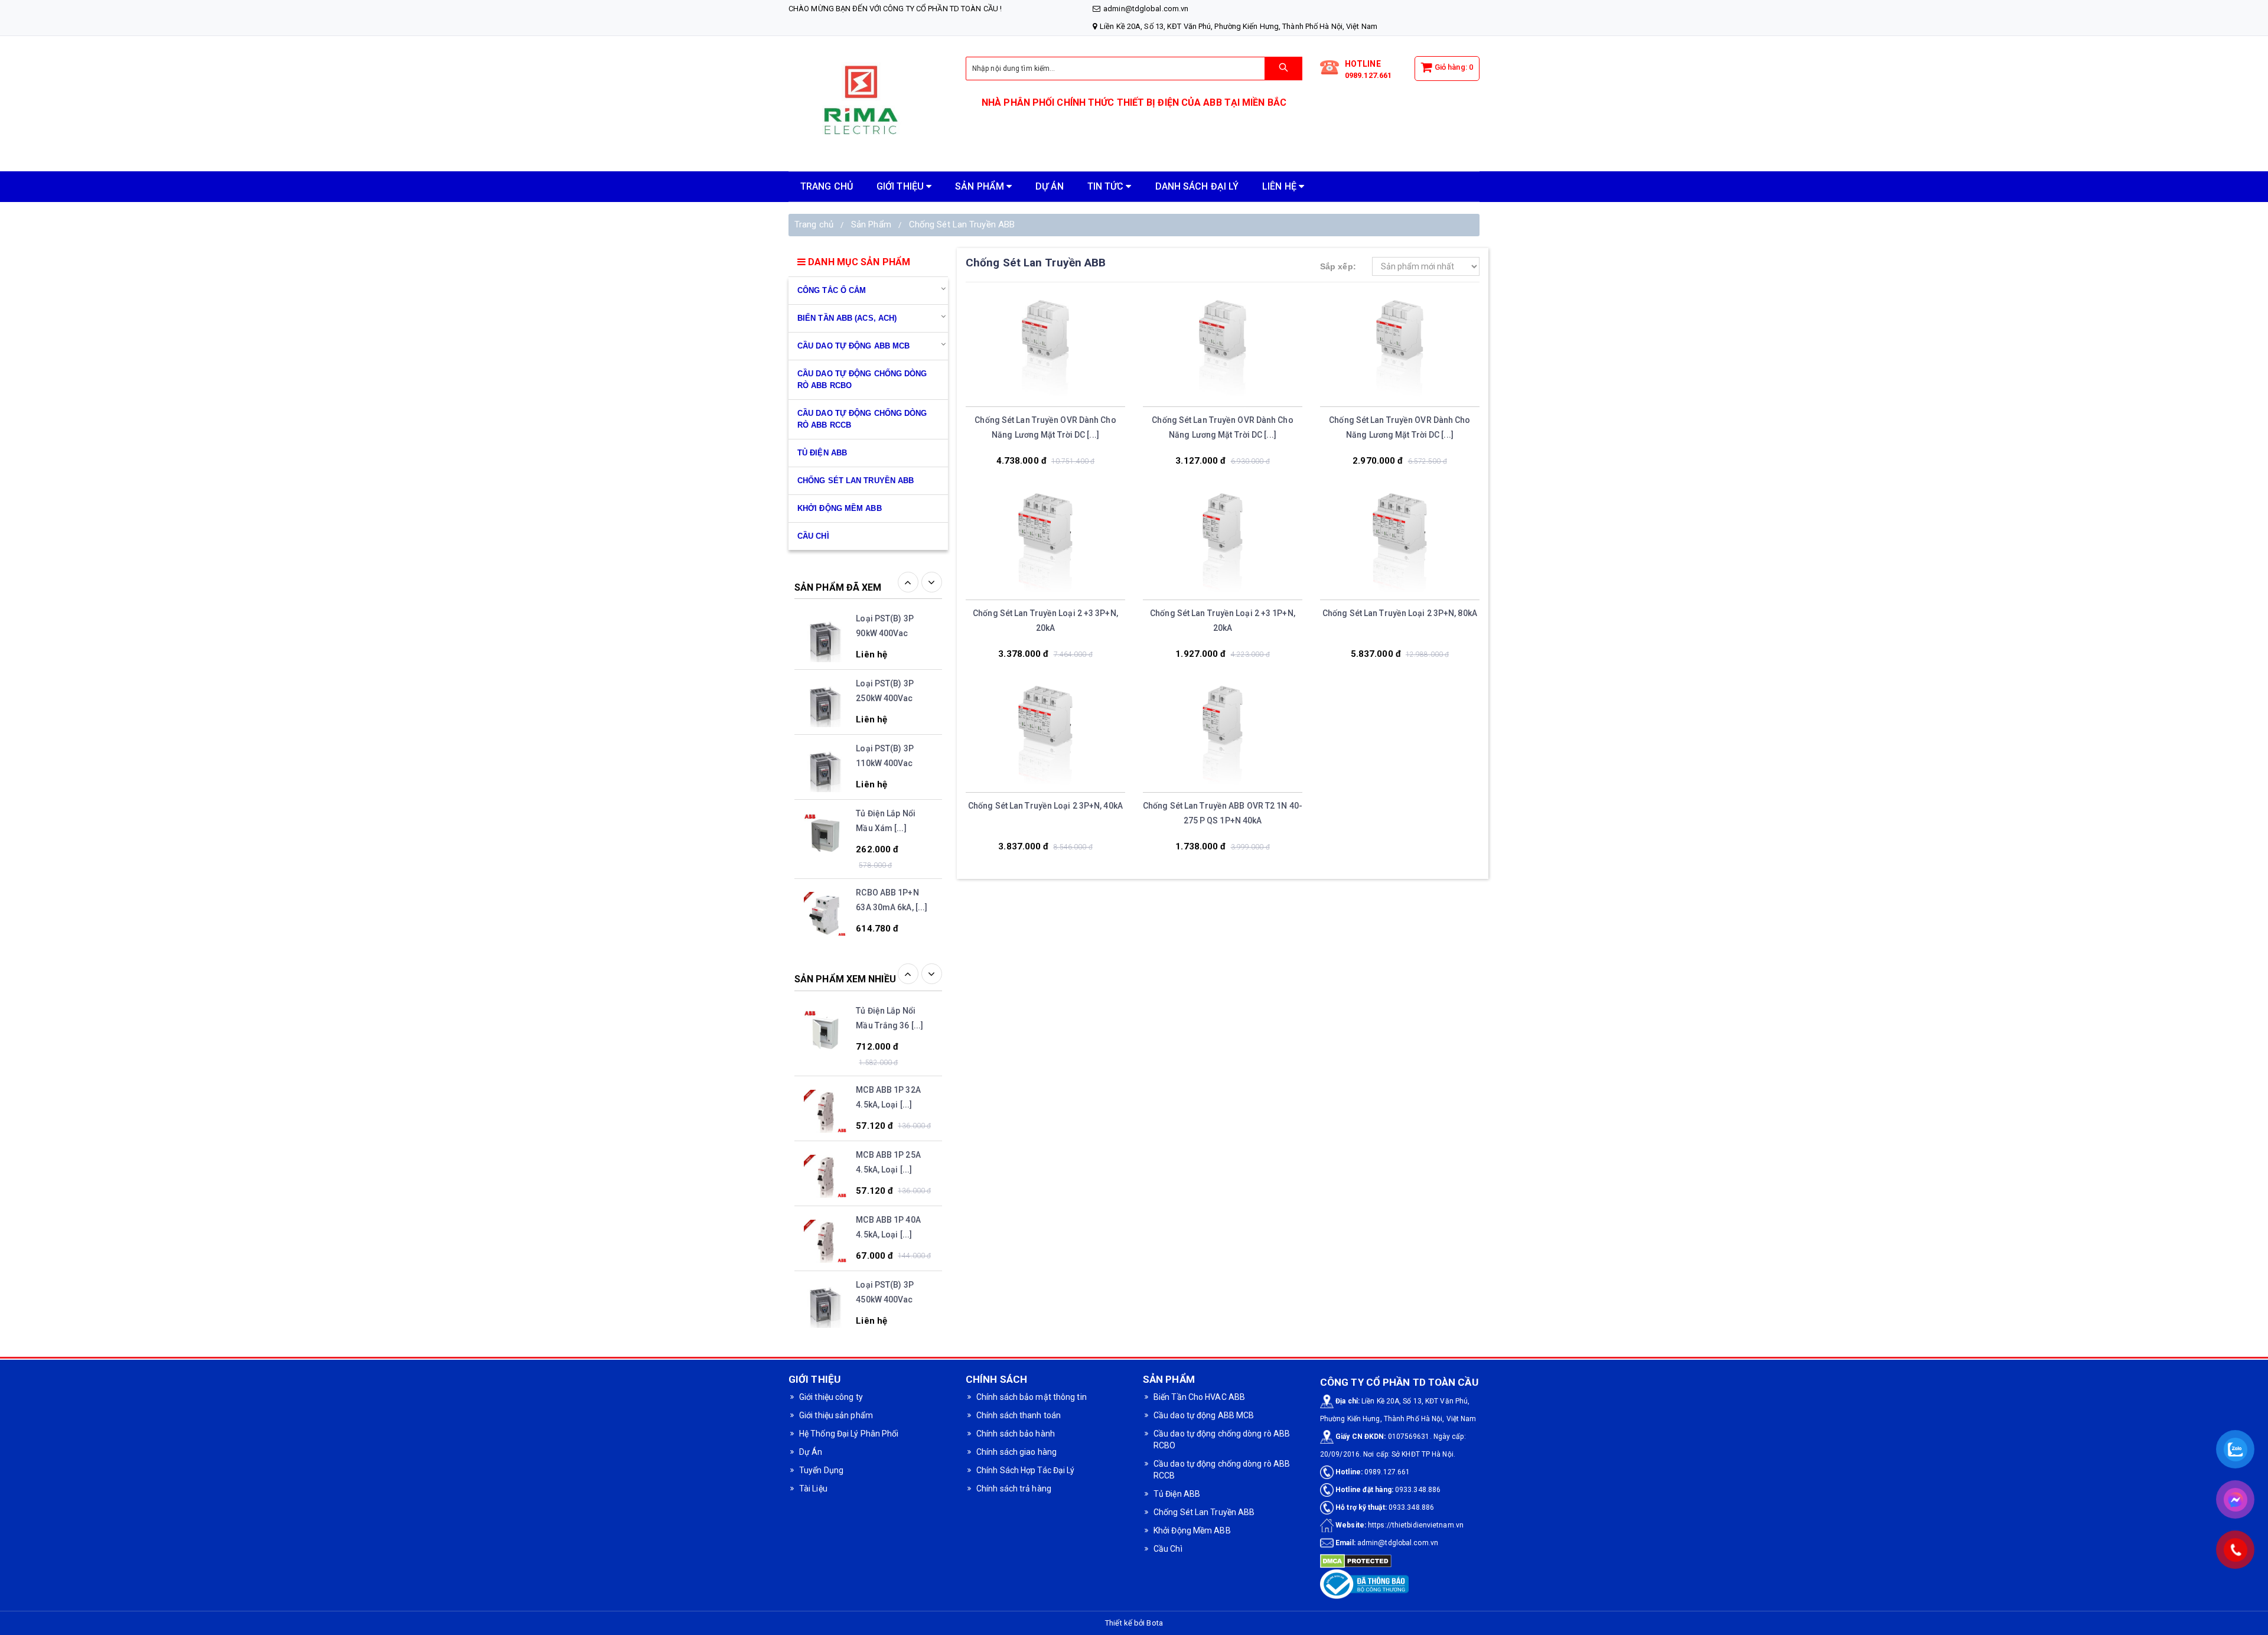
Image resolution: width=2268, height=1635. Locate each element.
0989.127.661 (1368, 75)
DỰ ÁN (1050, 186)
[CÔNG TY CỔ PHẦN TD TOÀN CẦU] (868, 104)
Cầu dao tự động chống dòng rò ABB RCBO (862, 380)
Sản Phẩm (871, 224)
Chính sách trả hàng (1014, 1489)
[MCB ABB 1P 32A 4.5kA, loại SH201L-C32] (825, 1053)
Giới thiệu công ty (831, 1397)
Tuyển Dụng (821, 1470)
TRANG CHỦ (827, 186)
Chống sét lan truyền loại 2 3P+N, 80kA (1400, 613)
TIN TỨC (1107, 186)
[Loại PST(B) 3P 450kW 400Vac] (825, 1248)
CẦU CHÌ (813, 536)
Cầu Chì (1168, 1549)
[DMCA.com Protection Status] (1356, 1561)
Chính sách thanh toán (1019, 1415)
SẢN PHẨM (981, 186)
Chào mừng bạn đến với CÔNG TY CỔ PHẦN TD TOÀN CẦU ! (895, 9)
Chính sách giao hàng (1016, 1452)
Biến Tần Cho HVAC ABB (1199, 1397)
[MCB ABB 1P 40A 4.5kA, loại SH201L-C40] (825, 1183)
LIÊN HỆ (1280, 186)
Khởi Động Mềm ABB (840, 508)
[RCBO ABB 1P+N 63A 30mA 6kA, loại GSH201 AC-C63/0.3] (825, 854)
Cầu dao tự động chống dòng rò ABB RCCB (862, 419)
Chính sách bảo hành (1016, 1434)
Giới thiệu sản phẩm (836, 1415)
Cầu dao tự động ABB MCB (853, 346)
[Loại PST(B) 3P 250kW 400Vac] (825, 646)
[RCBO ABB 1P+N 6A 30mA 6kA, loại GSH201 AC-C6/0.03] (825, 1312)
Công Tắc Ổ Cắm (832, 290)
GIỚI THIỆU (901, 186)
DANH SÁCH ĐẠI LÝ (1197, 186)
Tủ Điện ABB (822, 453)
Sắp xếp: (1338, 266)
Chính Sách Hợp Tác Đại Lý (1026, 1470)
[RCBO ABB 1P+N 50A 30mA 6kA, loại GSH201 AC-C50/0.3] (825, 933)
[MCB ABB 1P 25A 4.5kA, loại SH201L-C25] (825, 1118)
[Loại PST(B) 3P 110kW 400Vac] (825, 711)
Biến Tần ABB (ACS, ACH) (847, 318)
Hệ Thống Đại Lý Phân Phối (849, 1434)
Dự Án (811, 1452)
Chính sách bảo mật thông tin (1032, 1397)
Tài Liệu (813, 1489)
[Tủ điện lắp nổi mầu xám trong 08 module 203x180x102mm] (825, 776)
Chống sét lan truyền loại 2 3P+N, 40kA (1045, 806)
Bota (1154, 1623)
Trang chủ (814, 224)
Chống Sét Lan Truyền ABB (962, 224)
